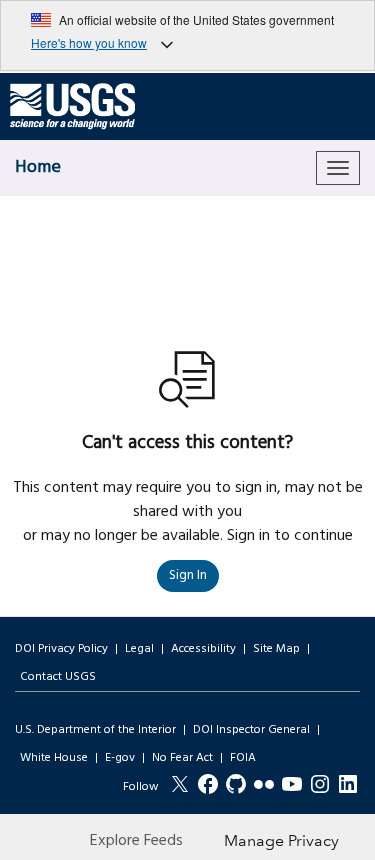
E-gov (120, 758)
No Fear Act (182, 758)
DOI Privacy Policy (61, 649)
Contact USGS (58, 677)
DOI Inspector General (251, 730)
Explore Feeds (136, 841)
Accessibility (203, 649)
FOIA (243, 758)
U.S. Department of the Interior (95, 730)
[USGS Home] (72, 107)
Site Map (276, 649)
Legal (139, 649)
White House (54, 758)
